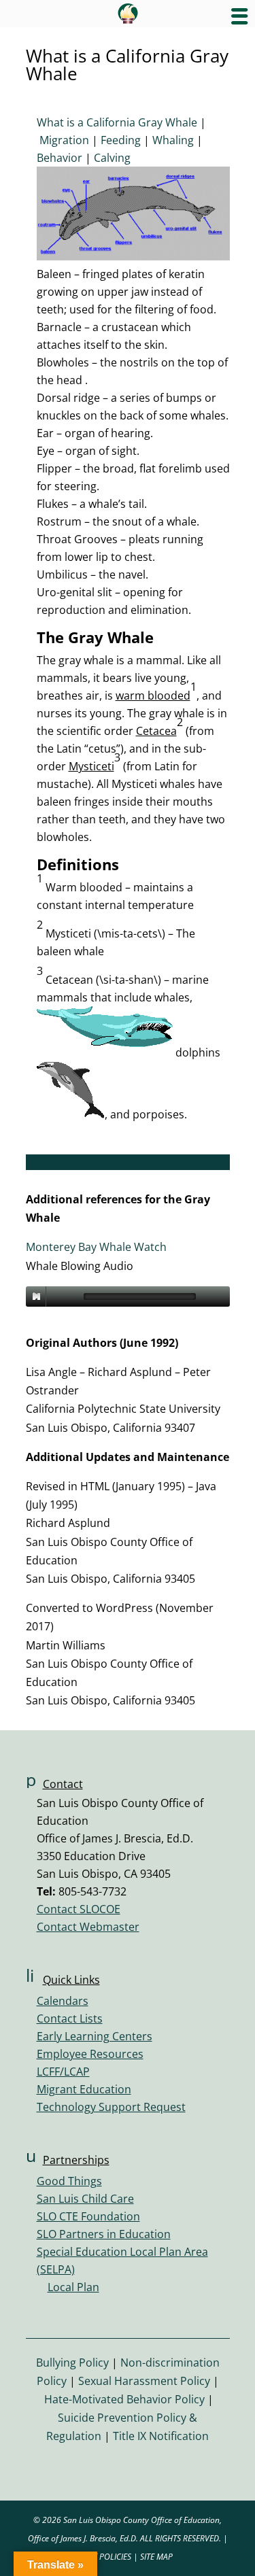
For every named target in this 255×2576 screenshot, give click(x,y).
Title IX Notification (161, 2436)
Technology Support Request (111, 2107)
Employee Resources (90, 2054)
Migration (64, 140)
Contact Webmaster (88, 1927)
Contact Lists (70, 2019)
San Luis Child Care (85, 2199)
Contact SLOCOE (79, 1909)
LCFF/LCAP (63, 2072)
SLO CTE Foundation (88, 2216)
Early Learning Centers (95, 2036)
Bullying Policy (72, 2363)
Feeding (121, 140)
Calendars (63, 2001)
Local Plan (73, 2287)
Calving (112, 158)
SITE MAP (156, 2557)
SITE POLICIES (107, 2557)
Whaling (173, 140)
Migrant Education (84, 2089)
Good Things (69, 2181)
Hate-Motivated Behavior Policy (124, 2399)
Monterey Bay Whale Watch (96, 1247)
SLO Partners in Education (104, 2234)
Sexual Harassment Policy (144, 2381)
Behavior (60, 158)
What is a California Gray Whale (117, 122)
